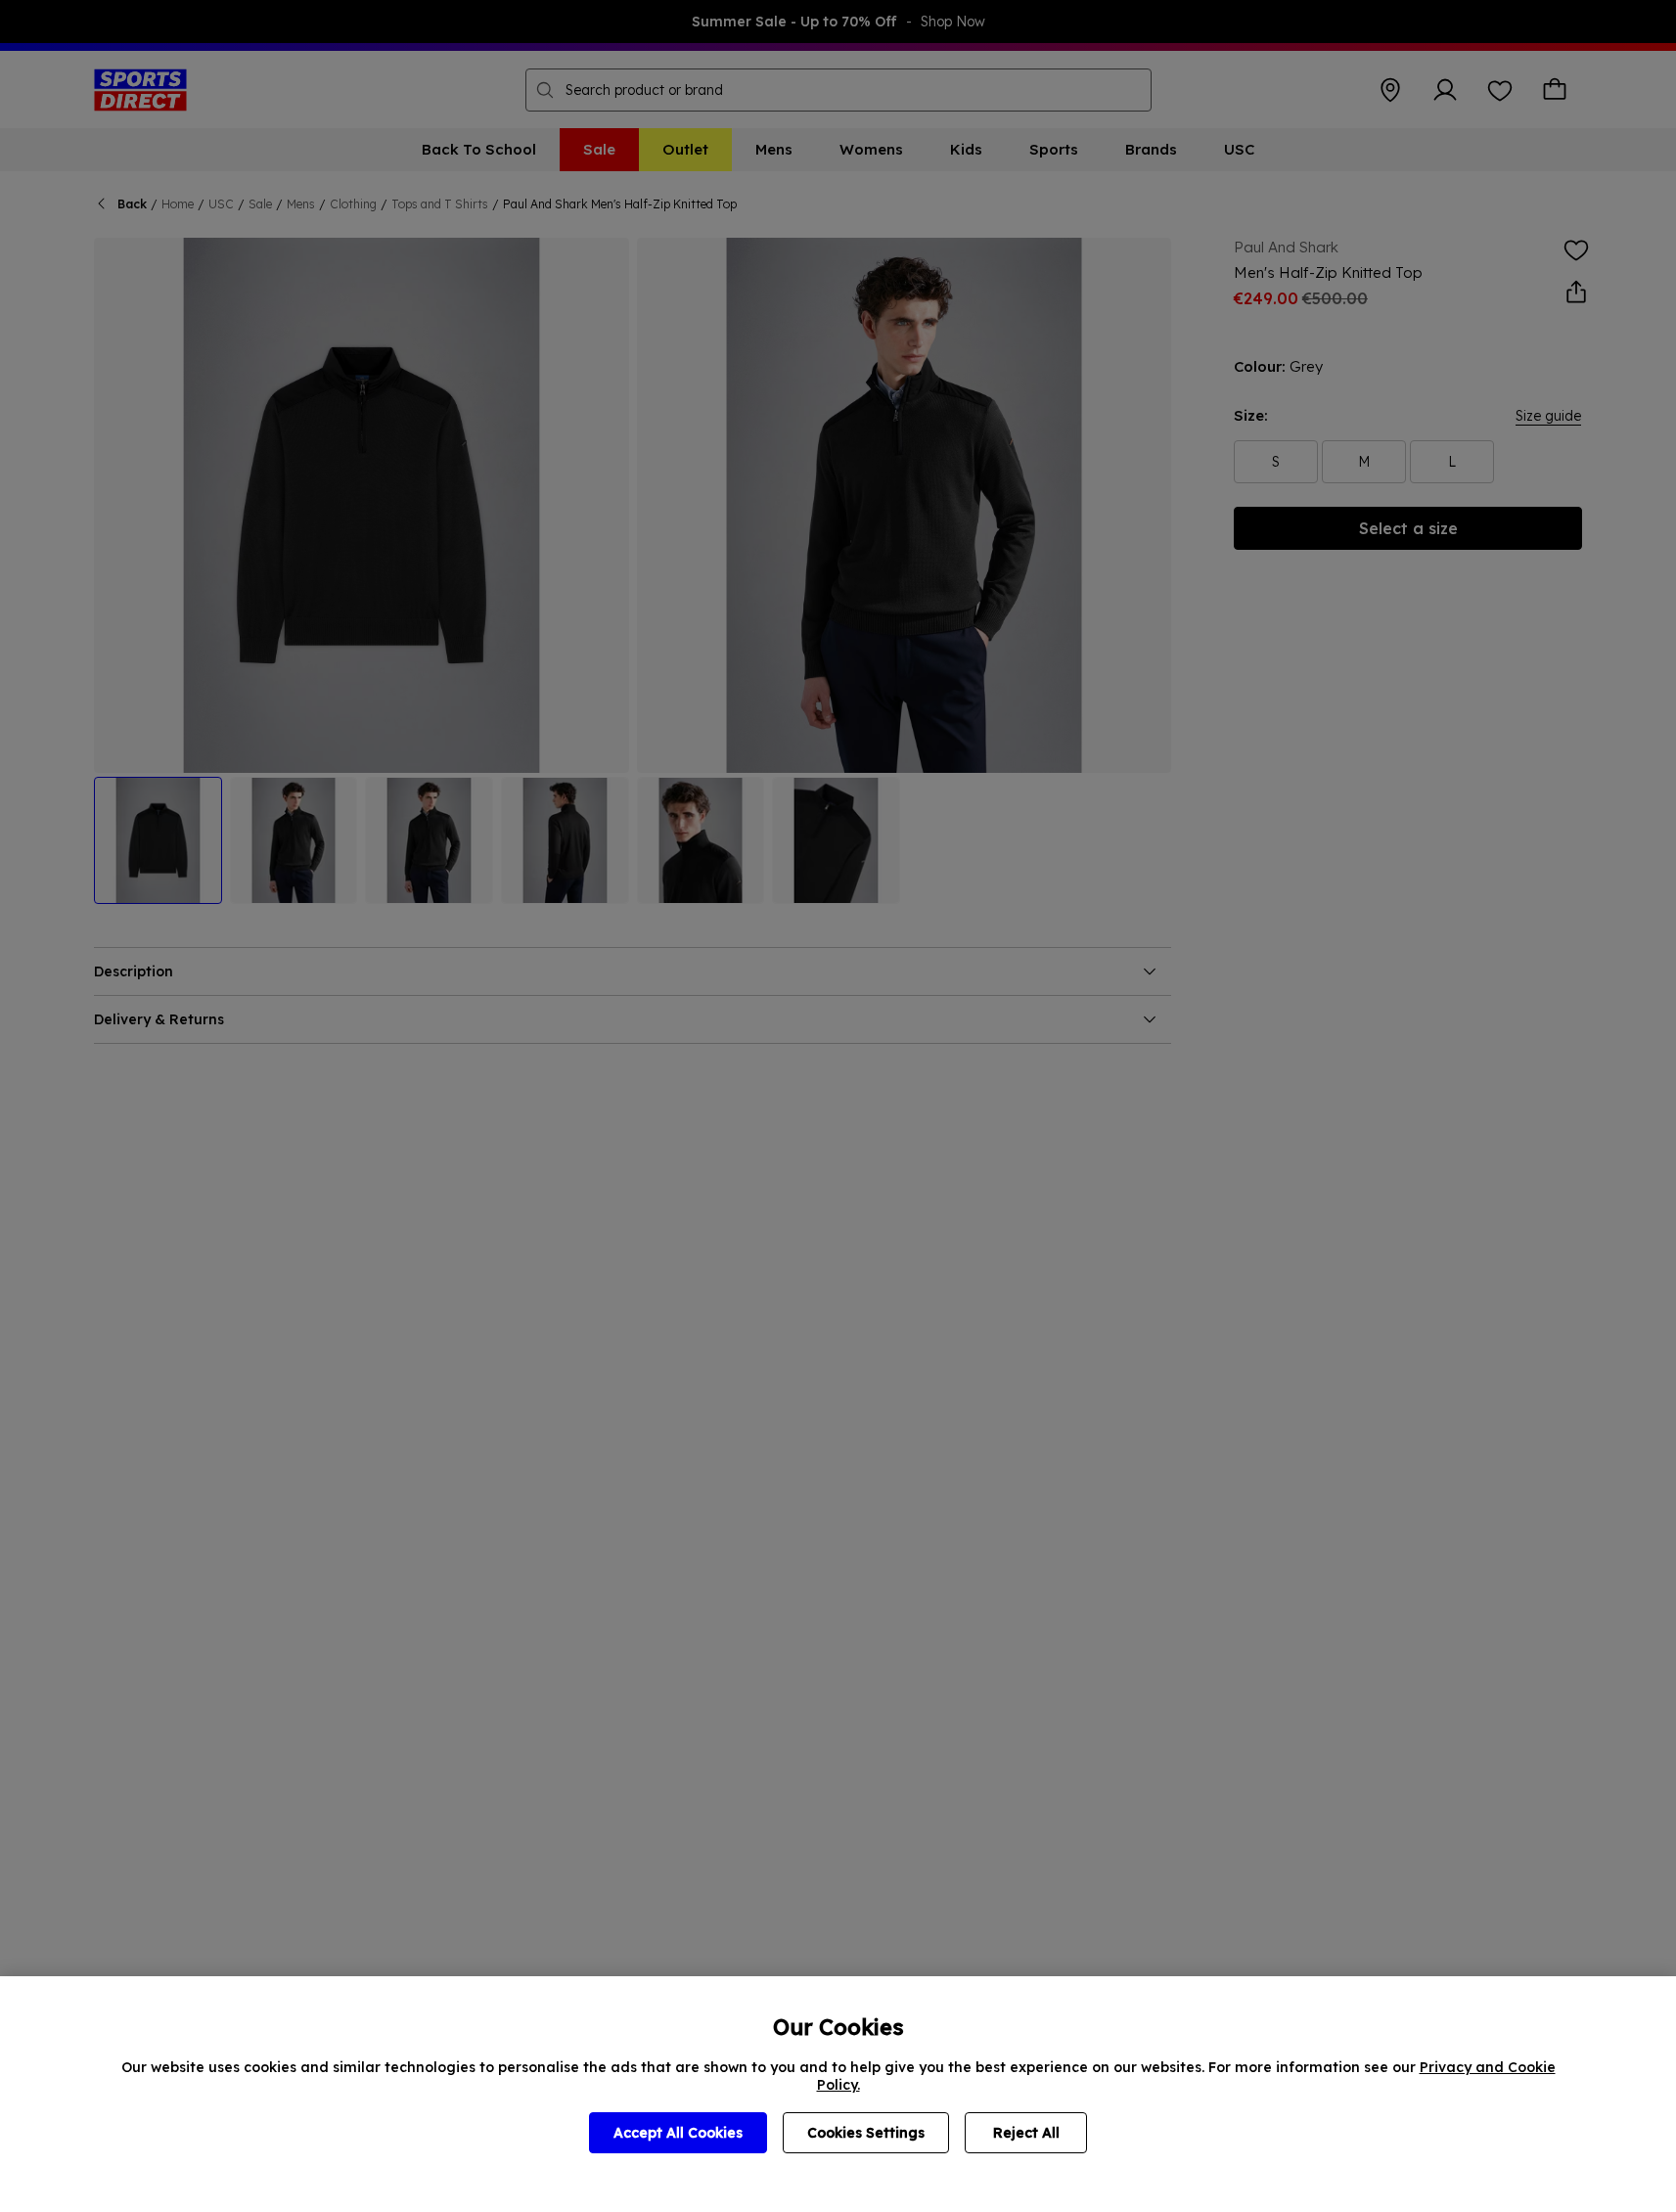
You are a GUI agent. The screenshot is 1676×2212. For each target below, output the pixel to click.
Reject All (1026, 2133)
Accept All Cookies (678, 2133)
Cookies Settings (866, 2133)
